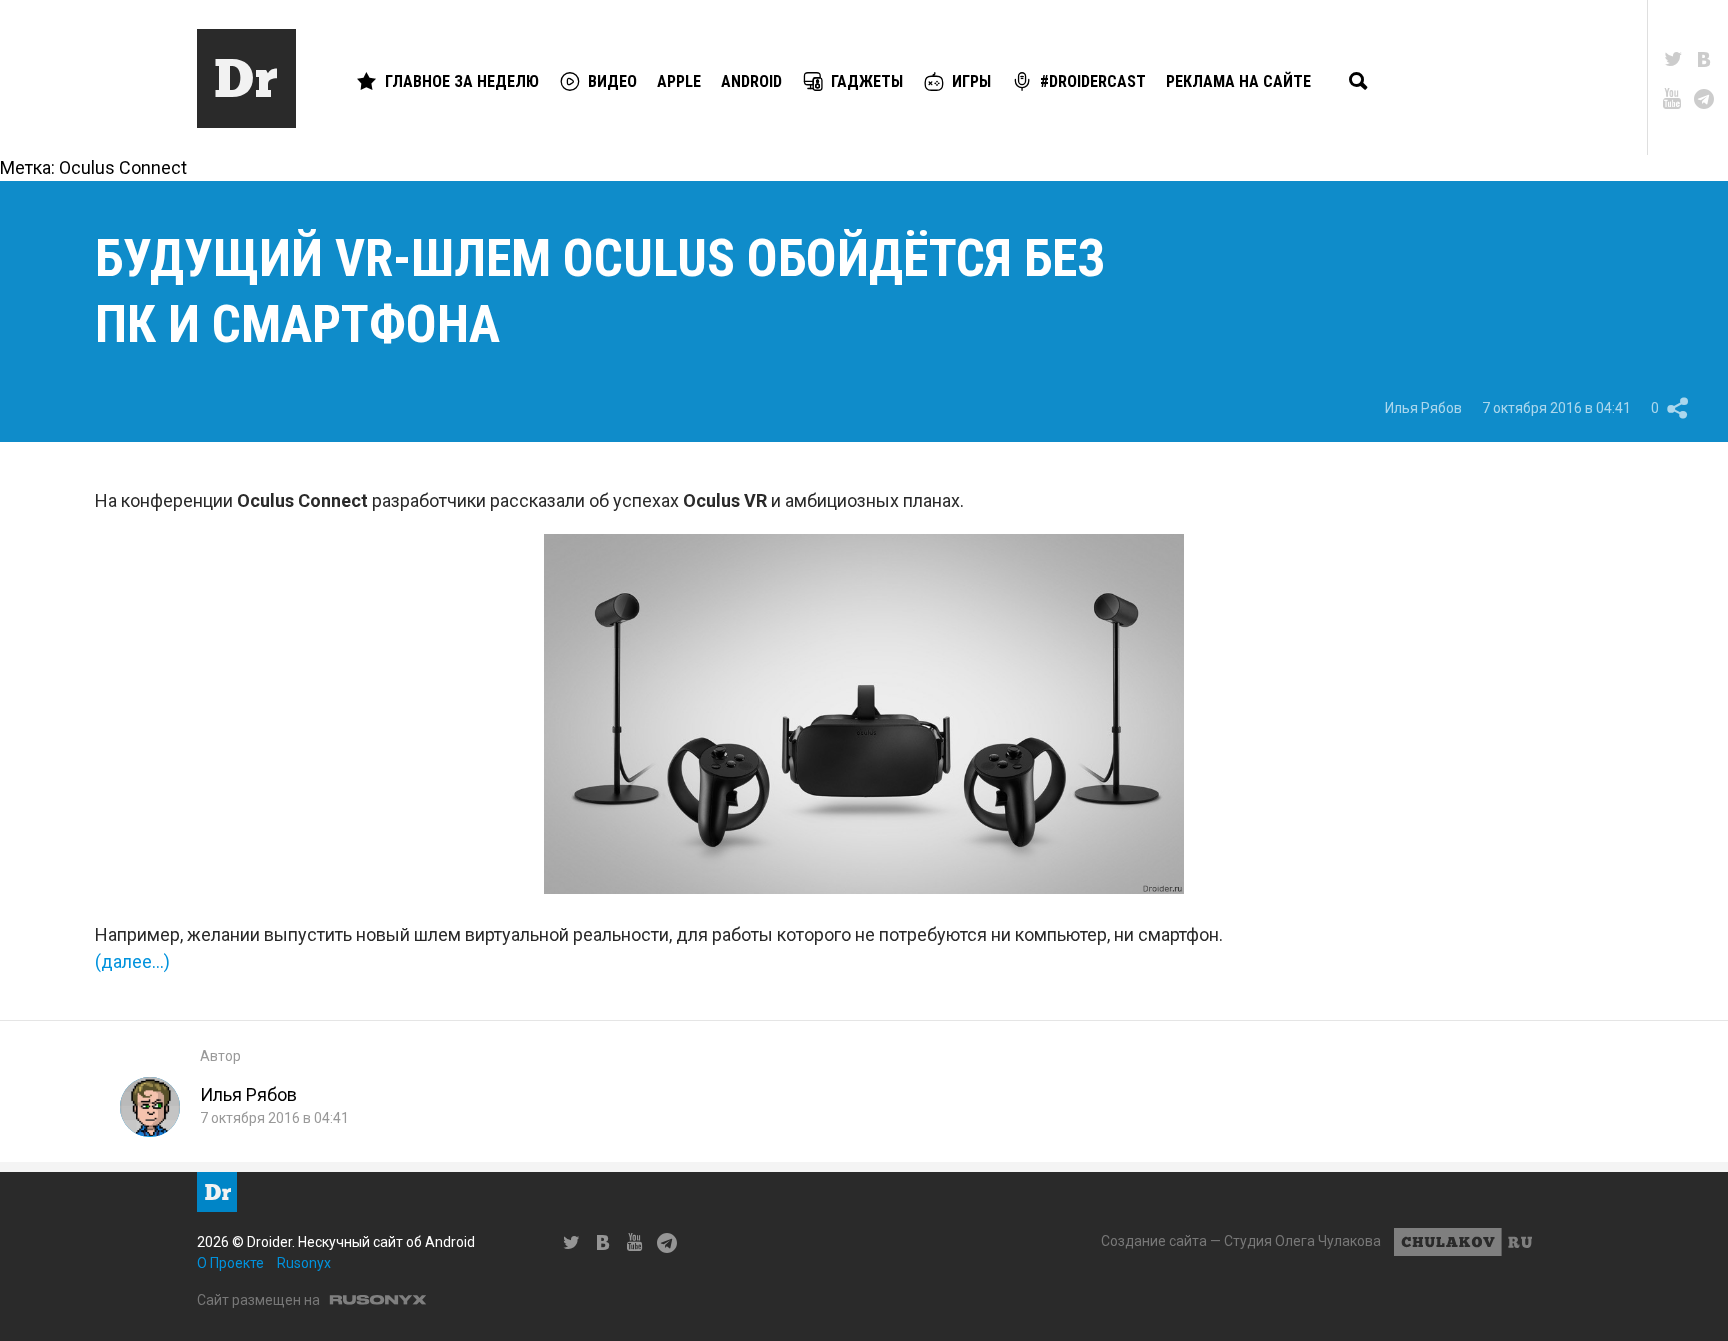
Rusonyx (304, 1263)
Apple (679, 81)
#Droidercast (1093, 81)
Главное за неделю (462, 81)
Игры (971, 81)
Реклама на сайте (1238, 81)
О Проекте (230, 1263)
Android (751, 81)
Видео (612, 81)
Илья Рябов (1423, 408)
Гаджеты (867, 81)
